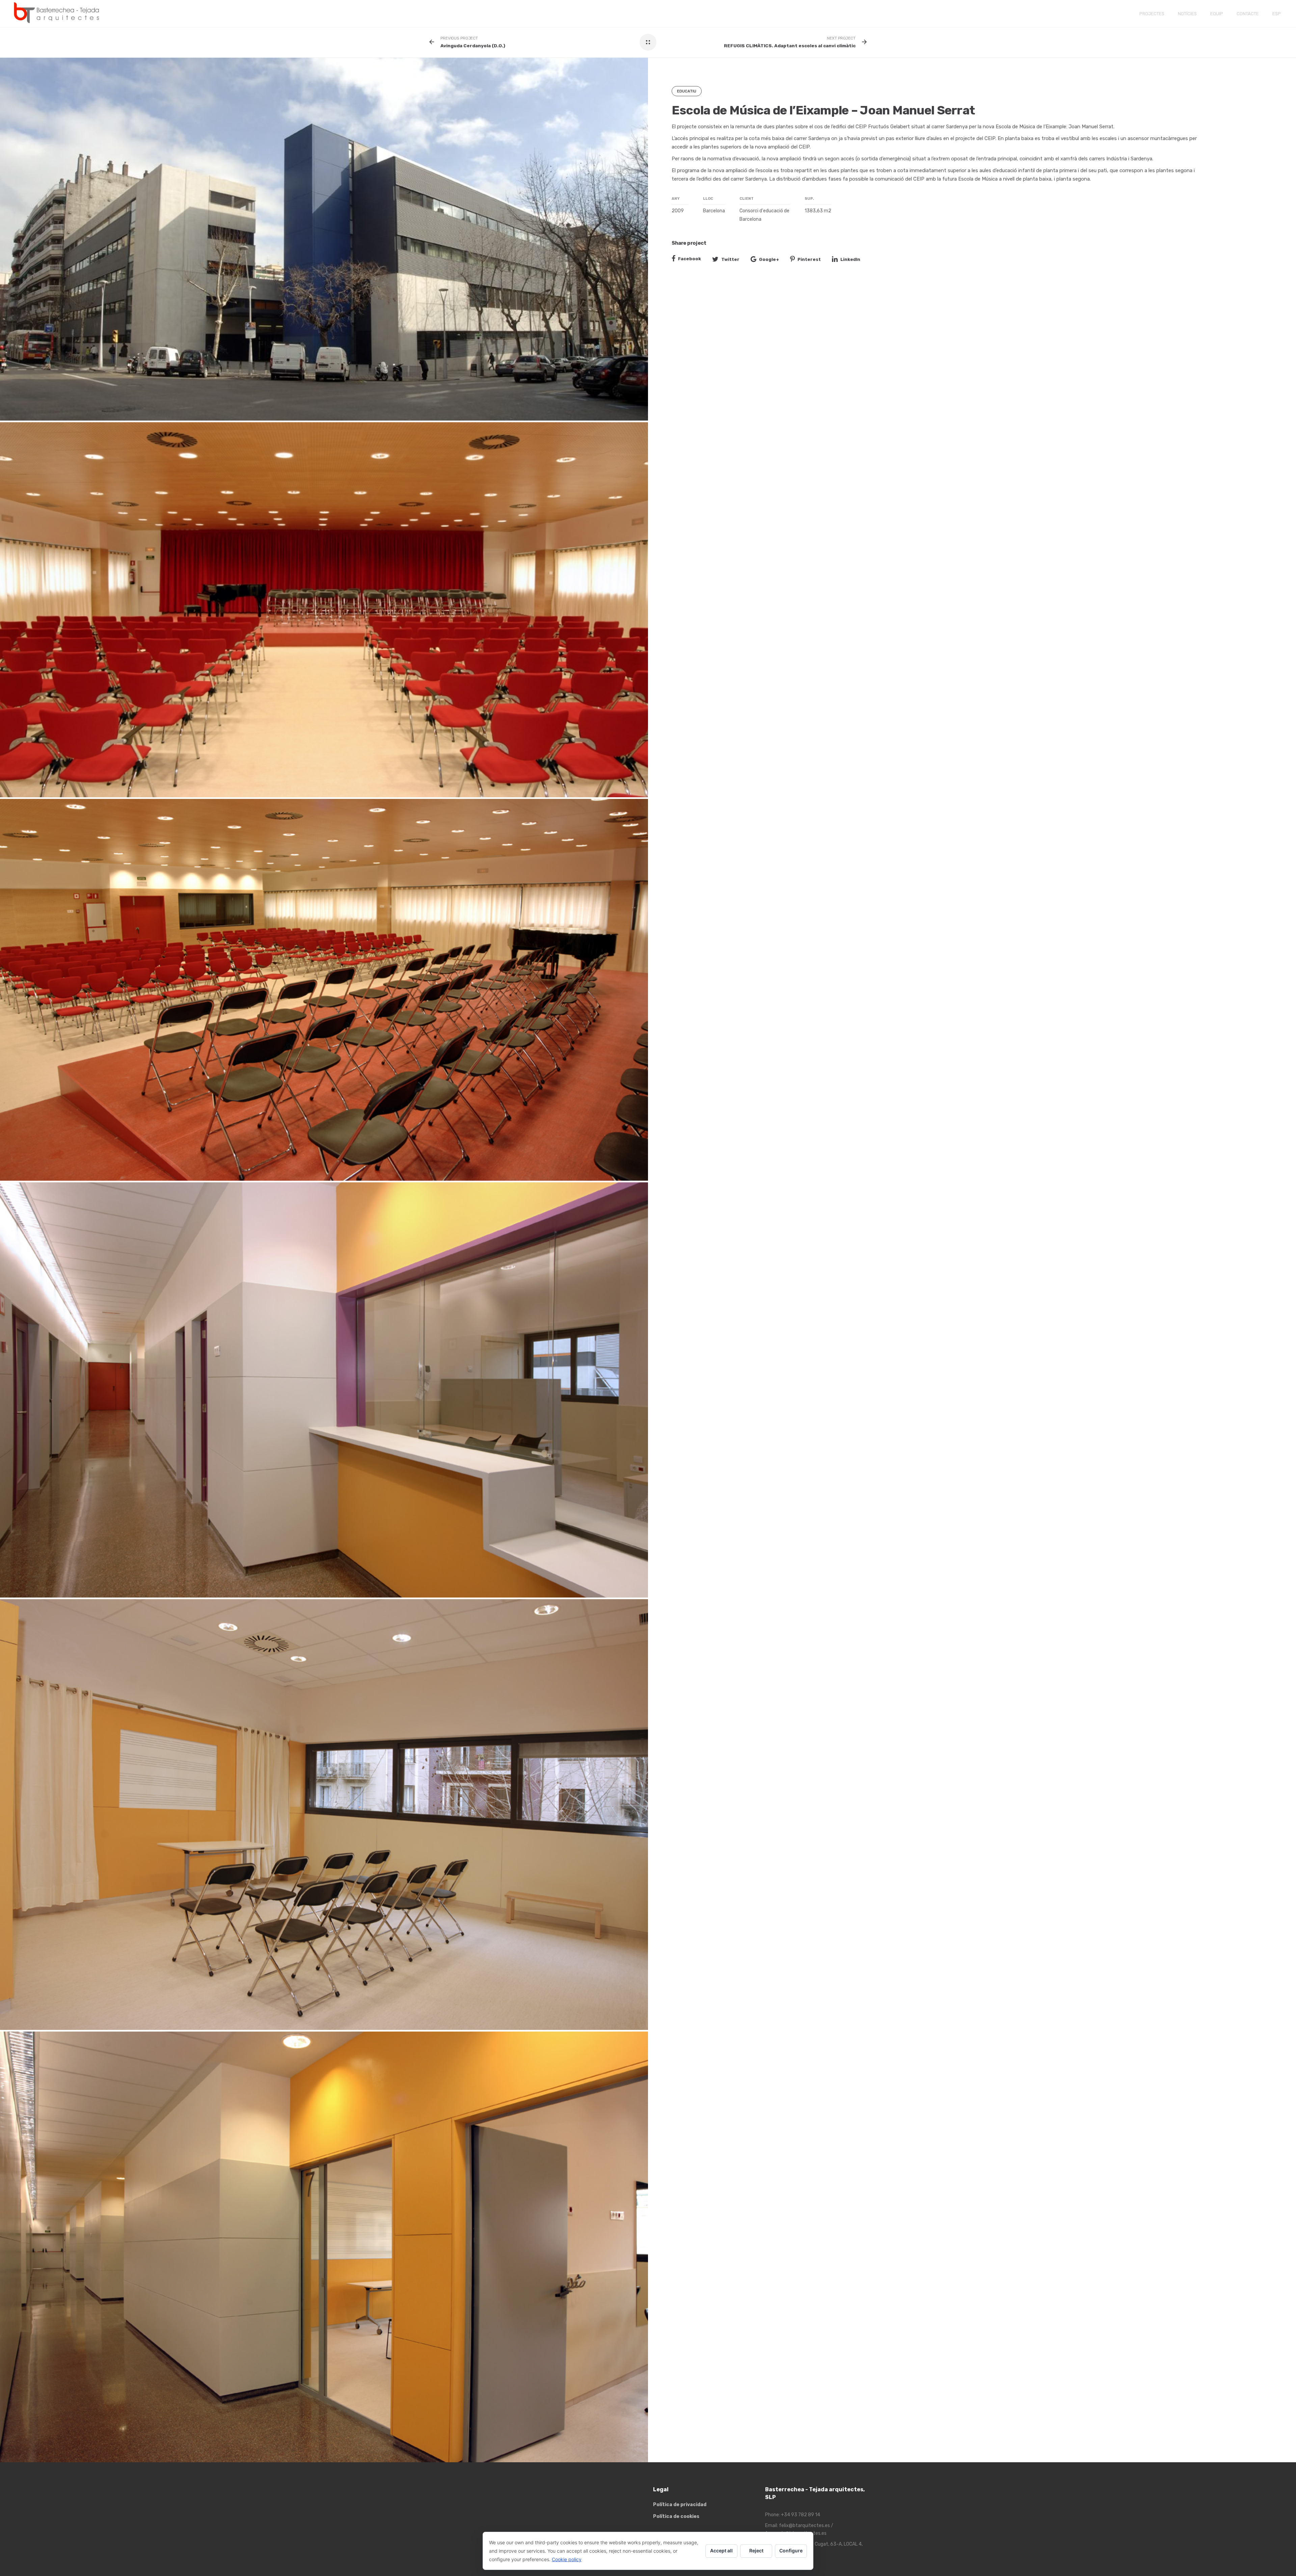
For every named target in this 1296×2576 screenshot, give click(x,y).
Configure (791, 2551)
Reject (756, 2551)
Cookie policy (567, 2559)
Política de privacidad (680, 2505)
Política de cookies (676, 2516)
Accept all (721, 2551)
